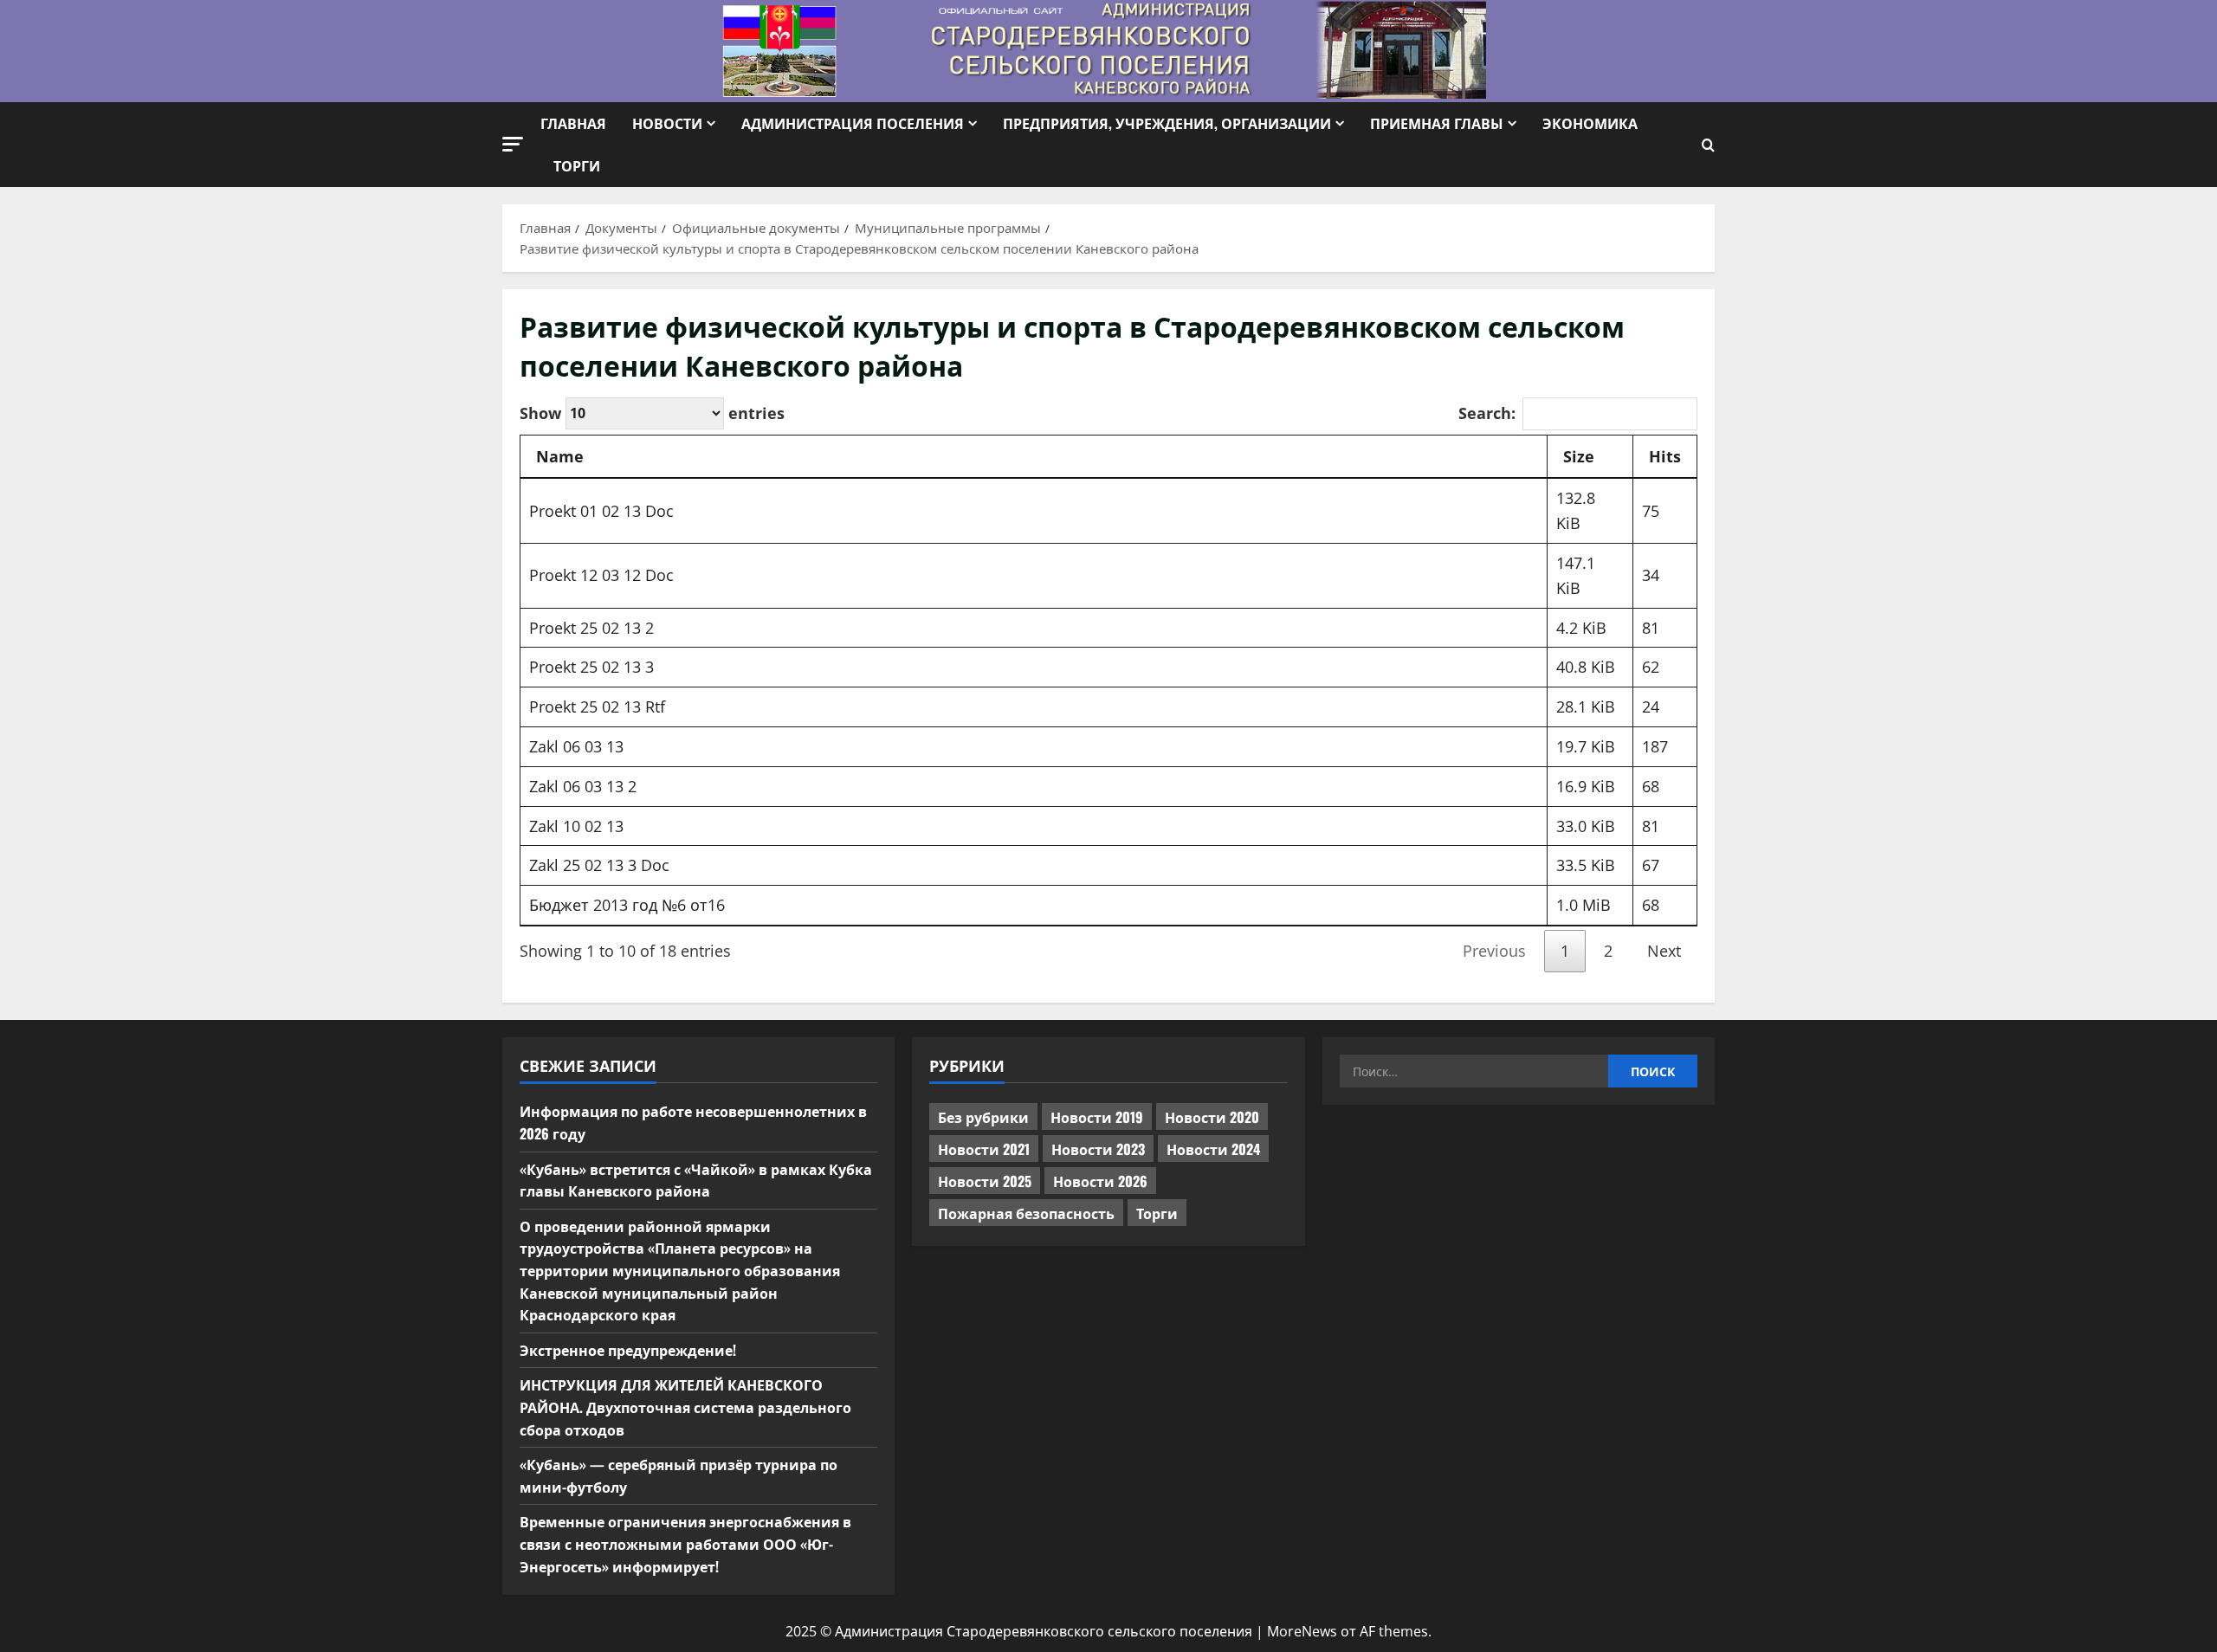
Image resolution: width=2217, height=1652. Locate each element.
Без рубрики (983, 1117)
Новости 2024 (1213, 1149)
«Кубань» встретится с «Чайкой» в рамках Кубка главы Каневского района (696, 1180)
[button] (513, 144)
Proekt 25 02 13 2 (591, 628)
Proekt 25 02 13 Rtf (597, 707)
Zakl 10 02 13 (576, 826)
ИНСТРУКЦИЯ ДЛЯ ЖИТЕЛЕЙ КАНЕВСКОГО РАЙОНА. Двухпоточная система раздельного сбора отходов (685, 1407)
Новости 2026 (1100, 1181)
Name (560, 456)
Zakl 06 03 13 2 (583, 786)
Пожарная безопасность (1026, 1213)
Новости (667, 123)
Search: (1487, 413)
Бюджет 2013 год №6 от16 (627, 905)
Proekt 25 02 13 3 (591, 667)
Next (1664, 951)
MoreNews (1302, 1631)
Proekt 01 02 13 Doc (601, 511)
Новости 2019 (1097, 1117)
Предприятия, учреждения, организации (1167, 123)
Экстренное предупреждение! (628, 1350)
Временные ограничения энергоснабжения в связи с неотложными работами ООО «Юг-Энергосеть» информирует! (685, 1543)
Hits (1665, 456)
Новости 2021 (984, 1149)
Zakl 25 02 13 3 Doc (599, 865)
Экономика (1590, 123)
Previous (1494, 951)
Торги (577, 165)
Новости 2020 (1212, 1117)
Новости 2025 (985, 1181)
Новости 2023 (1098, 1149)
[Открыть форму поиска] (1708, 145)
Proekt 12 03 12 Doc (601, 575)
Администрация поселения (853, 123)
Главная (573, 123)
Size (1579, 456)
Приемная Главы (1437, 123)
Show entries (652, 412)
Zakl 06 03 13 (576, 746)
